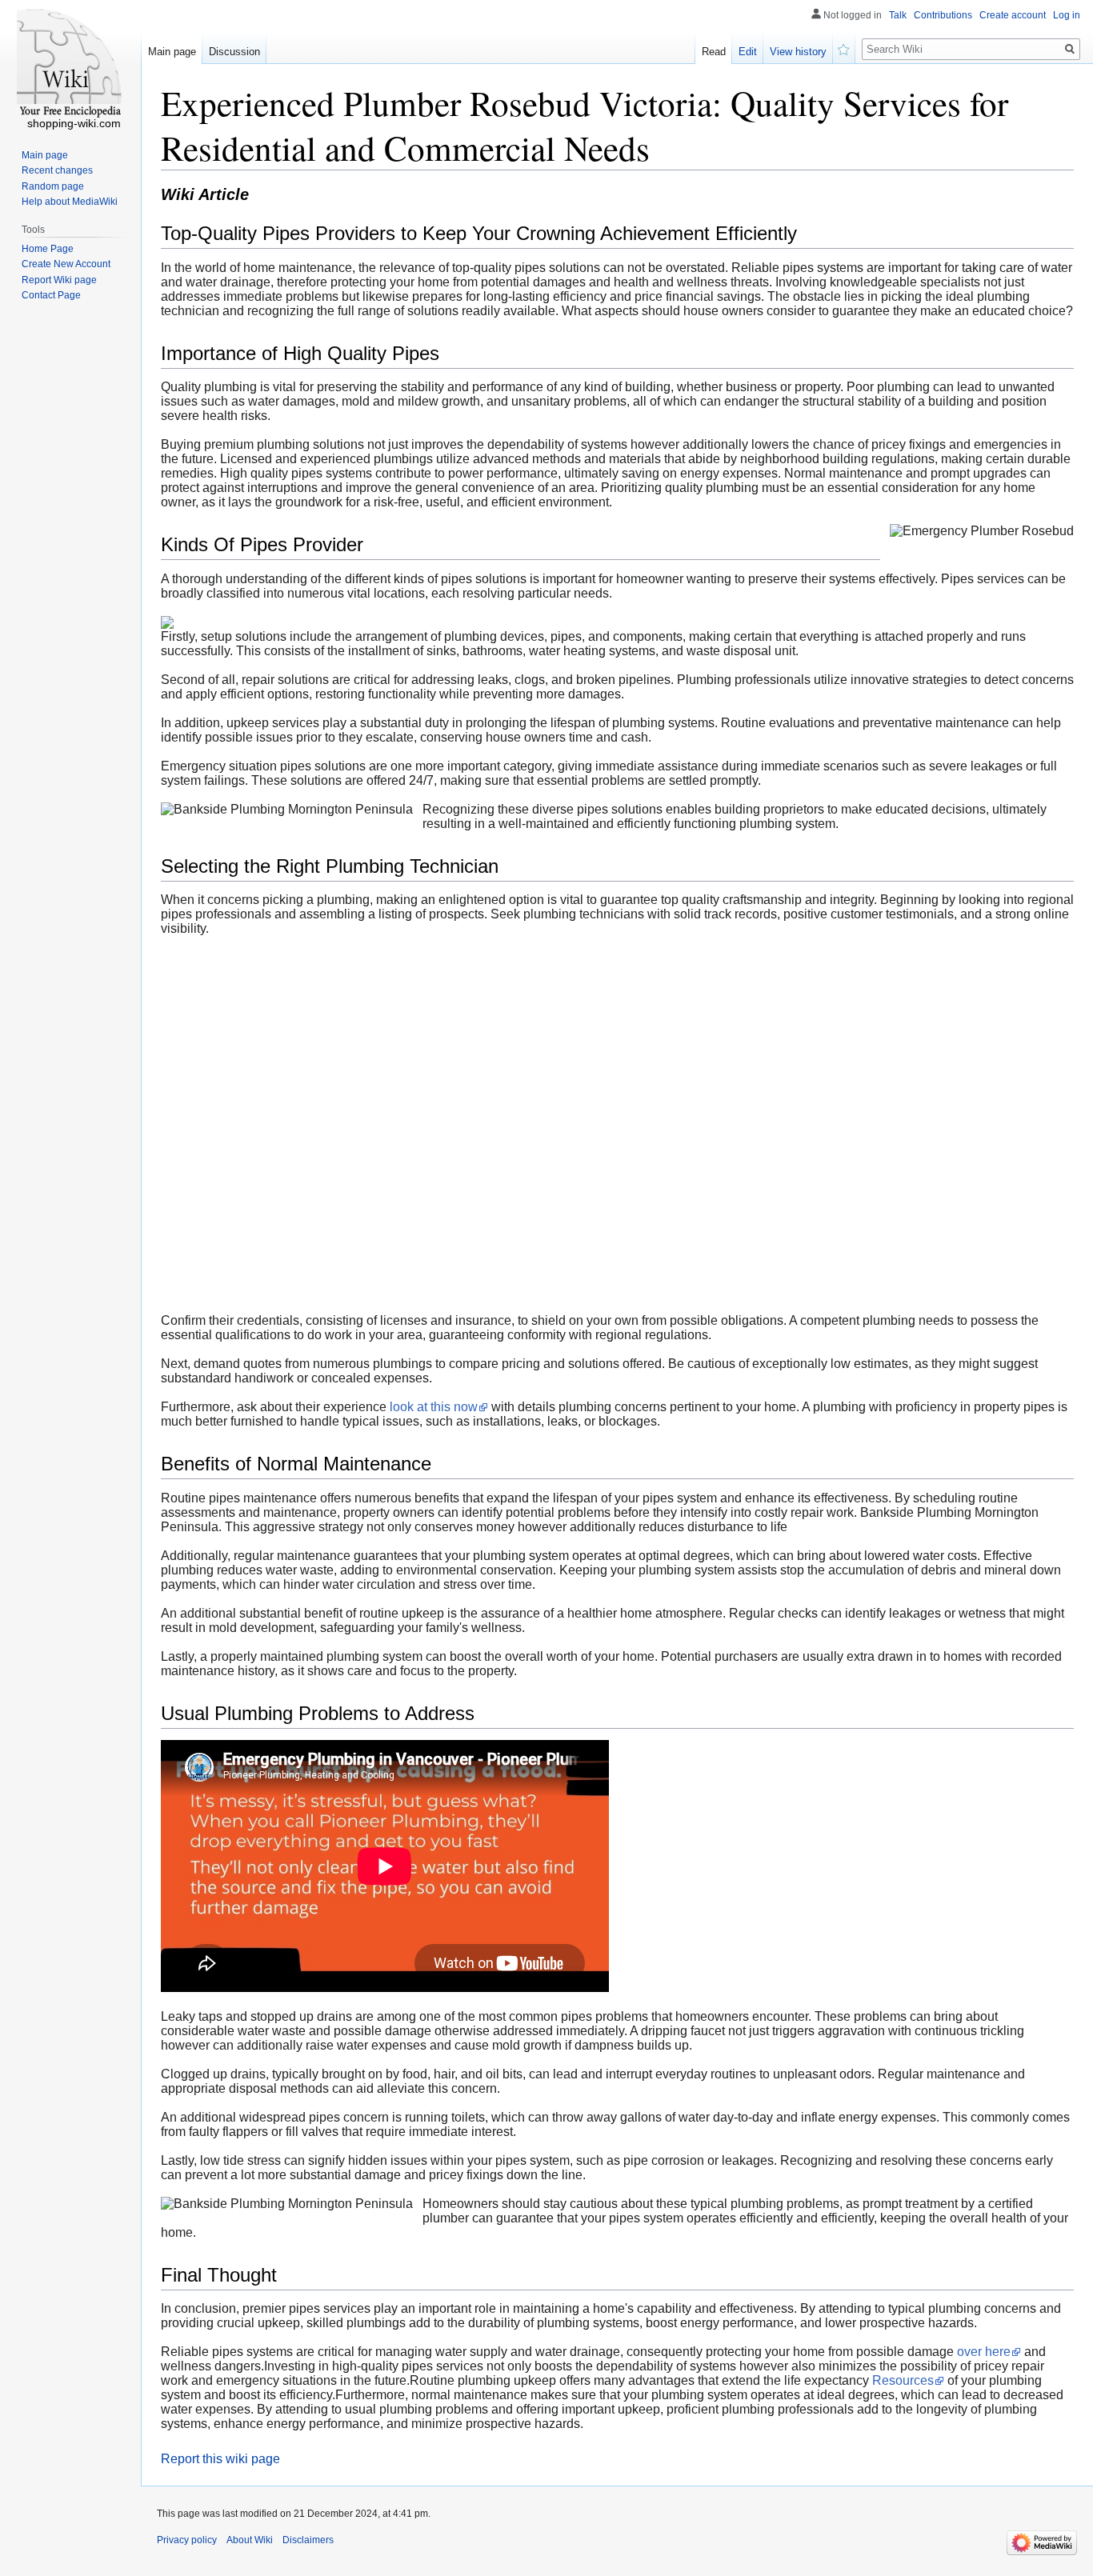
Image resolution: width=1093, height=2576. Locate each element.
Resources (903, 2380)
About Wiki (250, 2540)
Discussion (234, 52)
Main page (172, 52)
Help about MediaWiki (70, 202)
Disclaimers (308, 2540)
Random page (53, 186)
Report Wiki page (59, 280)
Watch (844, 48)
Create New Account (66, 264)
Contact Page (51, 295)
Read (714, 52)
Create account (1013, 15)
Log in (1067, 15)
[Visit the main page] (70, 64)
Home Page (48, 249)
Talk (898, 15)
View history (798, 52)
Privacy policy (187, 2540)
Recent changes (57, 170)
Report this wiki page (220, 2459)
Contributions (943, 15)
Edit (748, 52)
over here (984, 2352)
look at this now (434, 1407)
